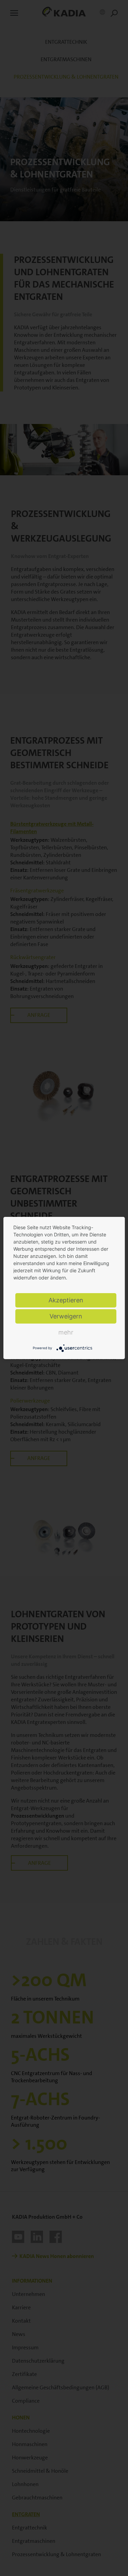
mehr (66, 1332)
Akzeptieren (66, 1300)
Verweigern (66, 1316)
